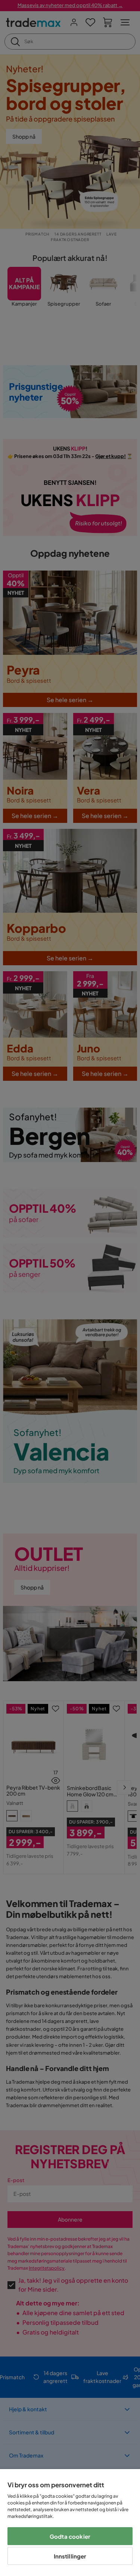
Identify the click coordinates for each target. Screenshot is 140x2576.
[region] (70, 2523)
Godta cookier (70, 2536)
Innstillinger (70, 2556)
